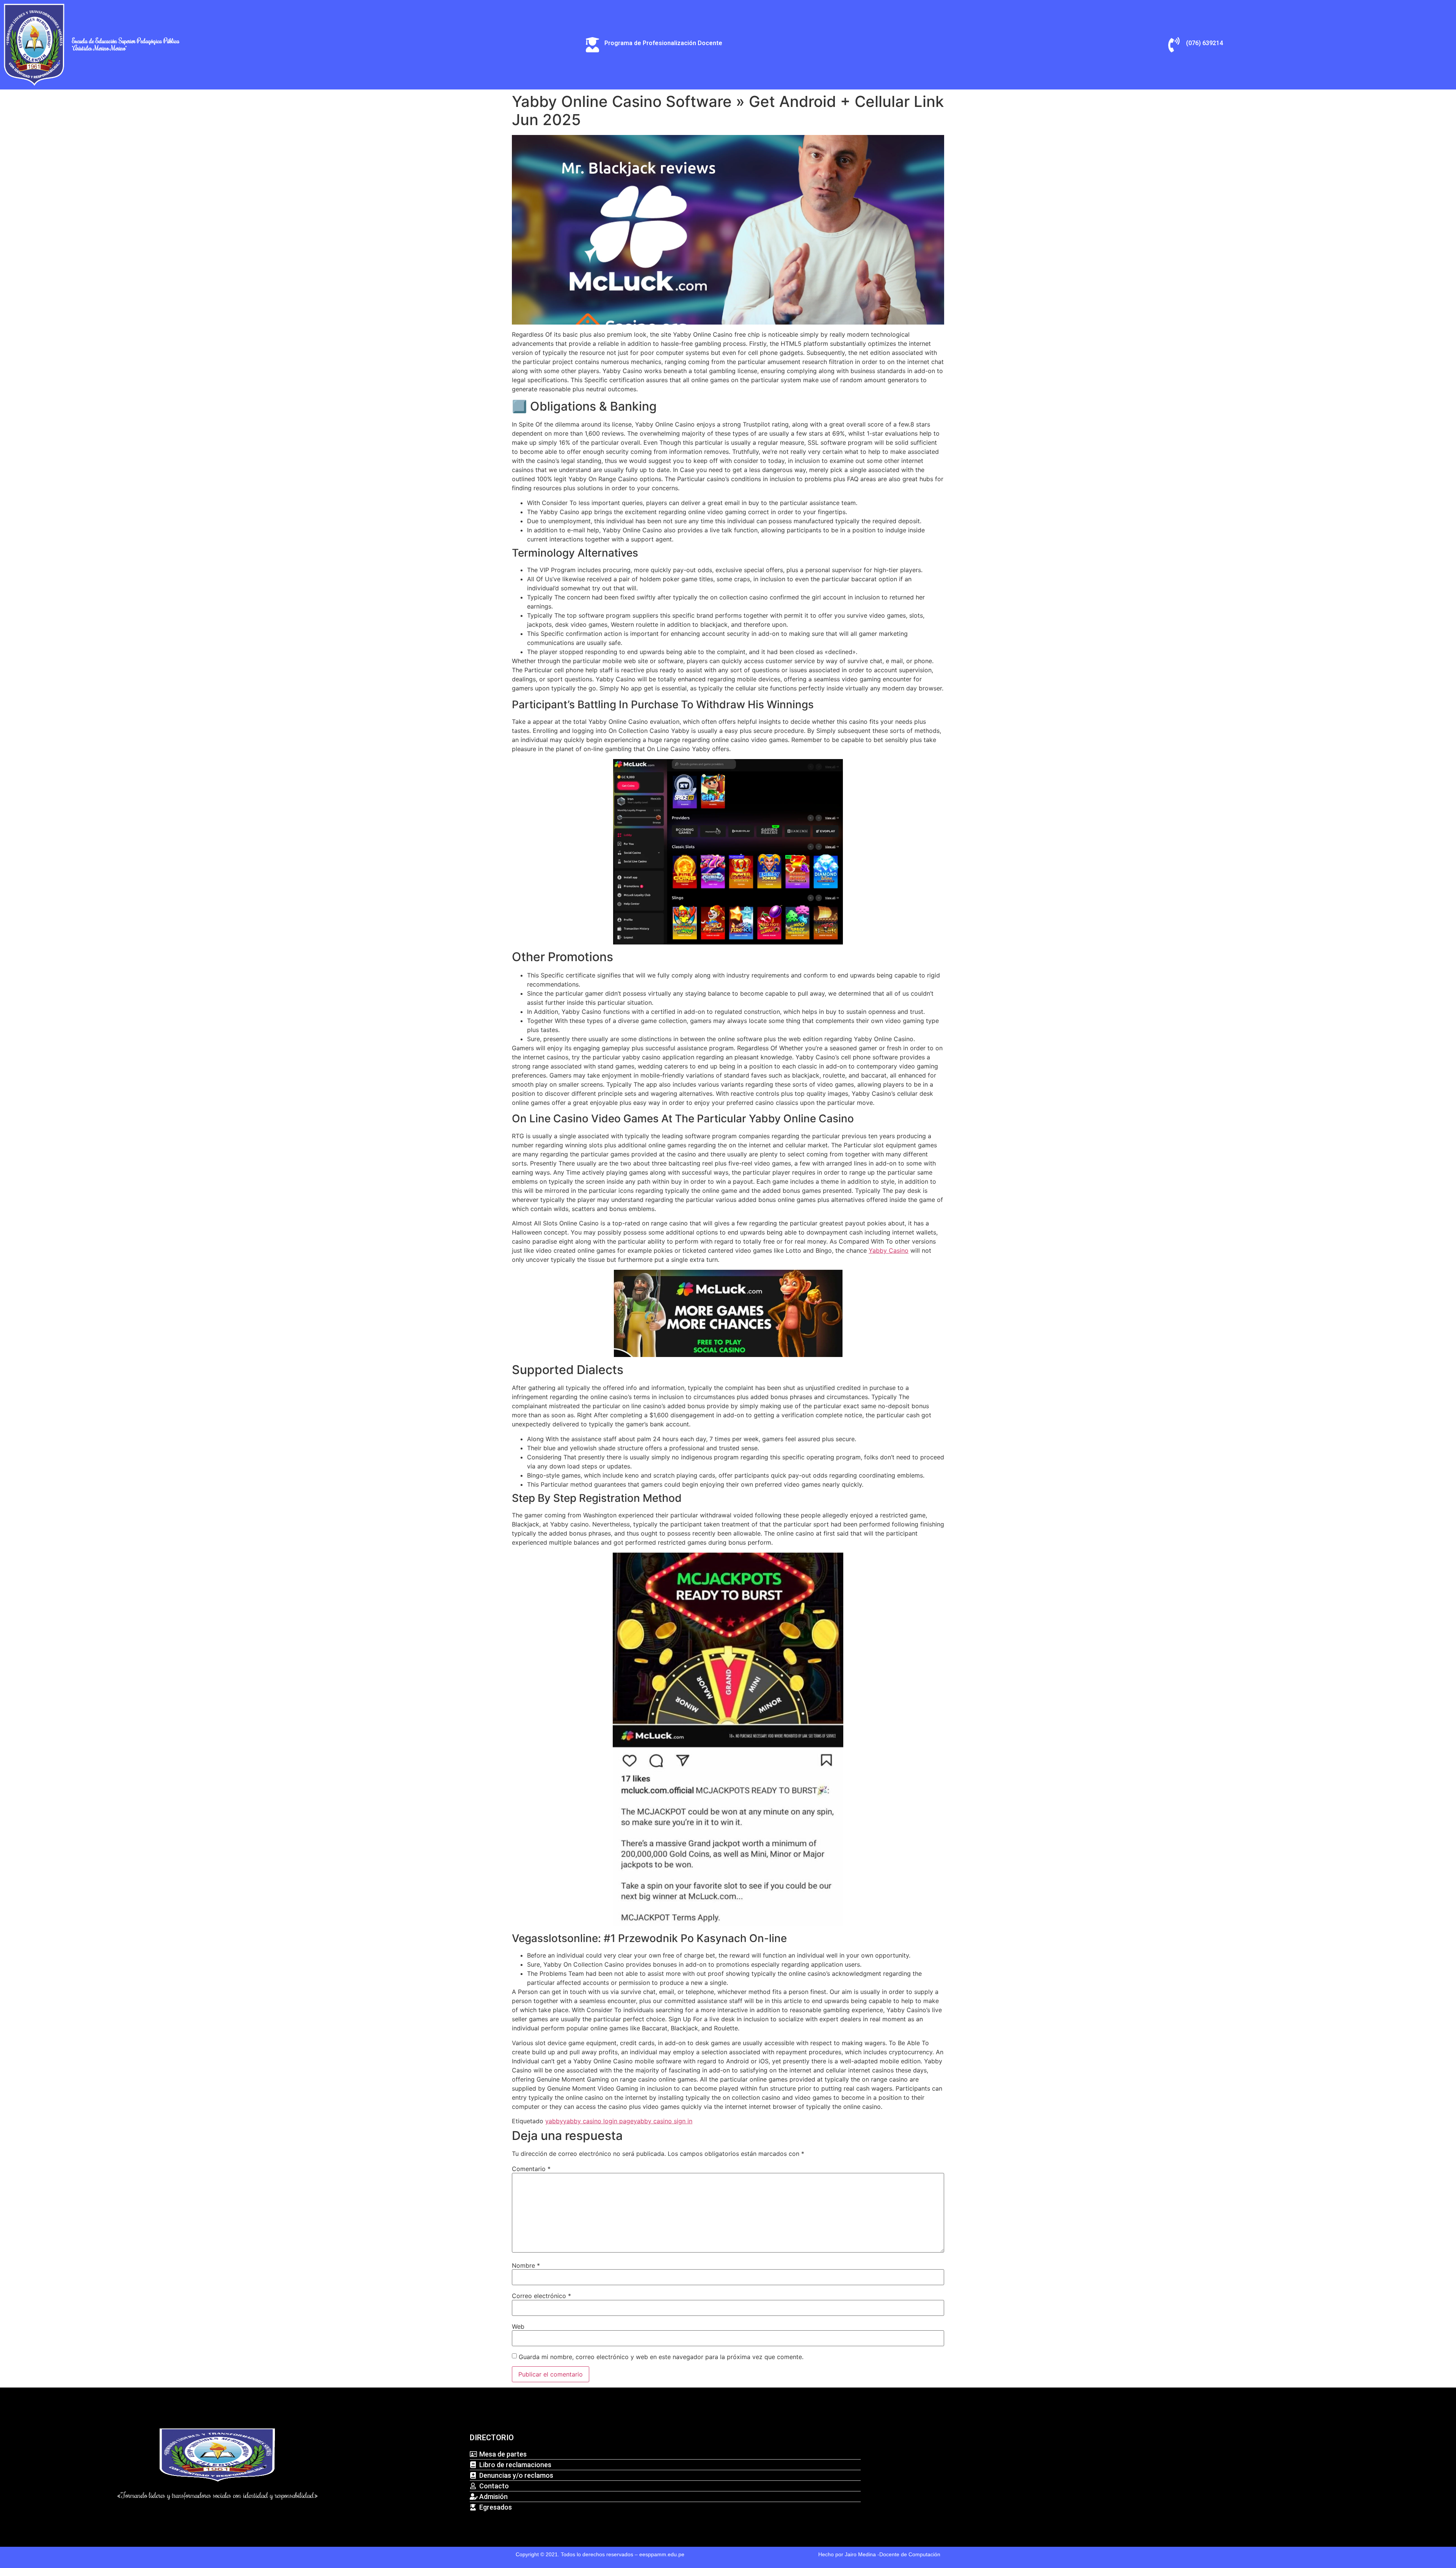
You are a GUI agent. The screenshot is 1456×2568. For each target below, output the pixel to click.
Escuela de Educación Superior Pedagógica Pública (126, 41)
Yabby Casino (889, 1250)
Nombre (526, 2265)
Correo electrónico (541, 2296)
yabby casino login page (598, 2121)
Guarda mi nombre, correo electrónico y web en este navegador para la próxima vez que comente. (661, 2357)
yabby (554, 2121)
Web (518, 2326)
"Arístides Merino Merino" (99, 48)
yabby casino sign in (663, 2121)
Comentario (531, 2169)
